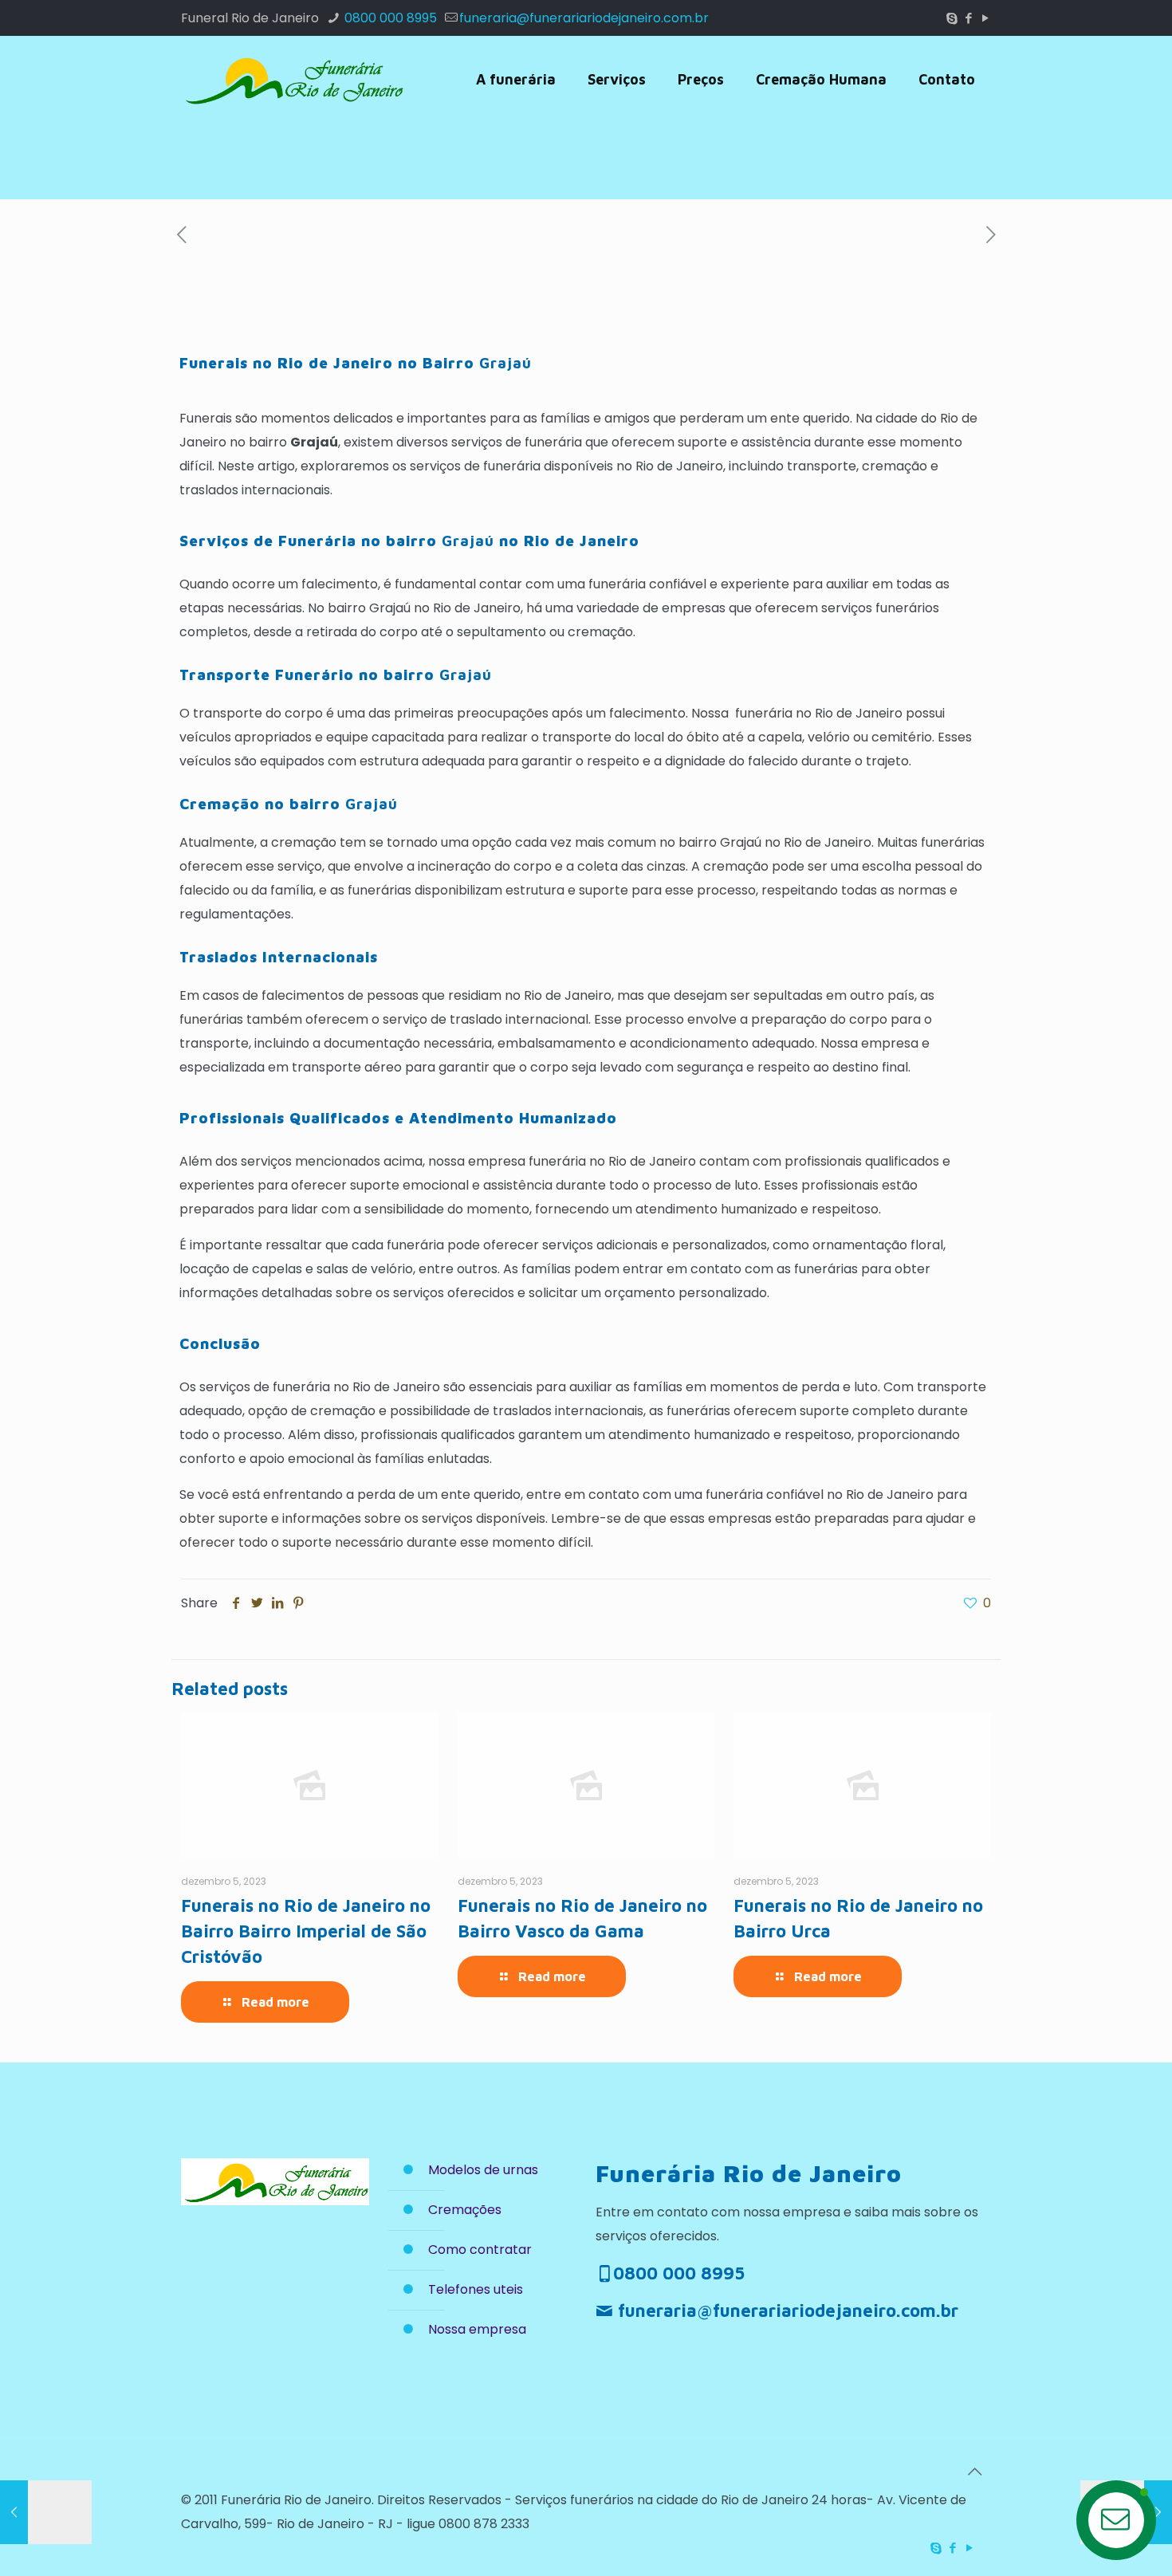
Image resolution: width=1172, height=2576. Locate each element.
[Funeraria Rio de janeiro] (293, 80)
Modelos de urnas (483, 2170)
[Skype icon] (952, 18)
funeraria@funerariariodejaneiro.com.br (584, 18)
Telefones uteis (476, 2289)
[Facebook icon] (968, 18)
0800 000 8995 (389, 18)
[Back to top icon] (974, 2472)
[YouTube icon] (985, 18)
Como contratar (480, 2250)
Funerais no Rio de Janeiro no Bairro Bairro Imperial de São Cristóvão (306, 1931)
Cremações (465, 2210)
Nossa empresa (477, 2329)
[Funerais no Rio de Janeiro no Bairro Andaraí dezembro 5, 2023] (46, 2512)
